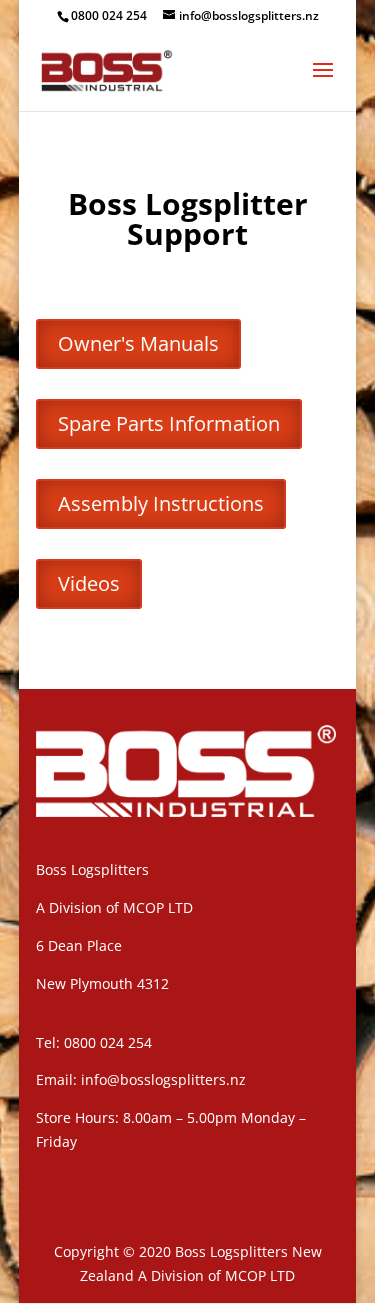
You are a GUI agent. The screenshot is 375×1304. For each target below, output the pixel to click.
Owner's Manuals (138, 343)
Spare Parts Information (169, 423)
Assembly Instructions (161, 503)
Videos (89, 583)
